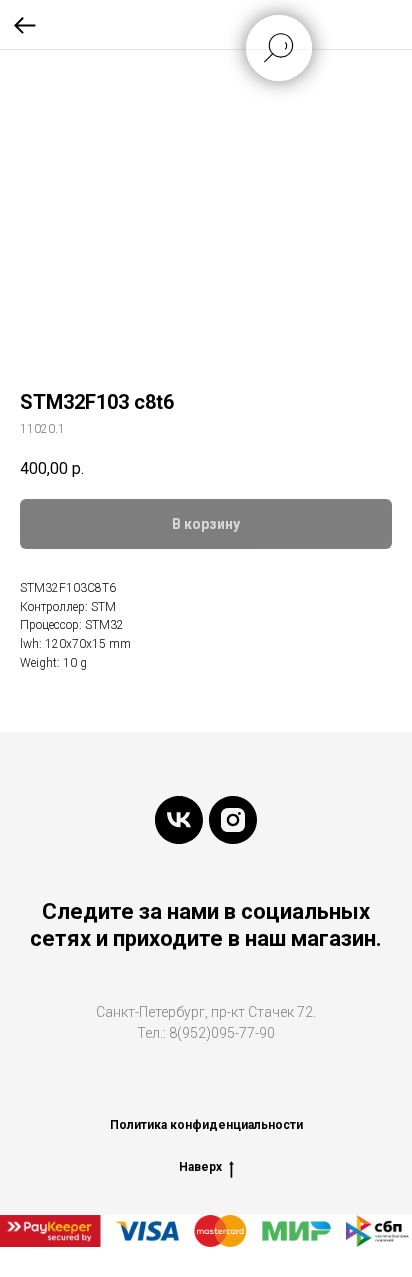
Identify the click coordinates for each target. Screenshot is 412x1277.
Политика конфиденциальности (206, 1125)
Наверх (200, 1167)
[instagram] (233, 820)
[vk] (179, 820)
